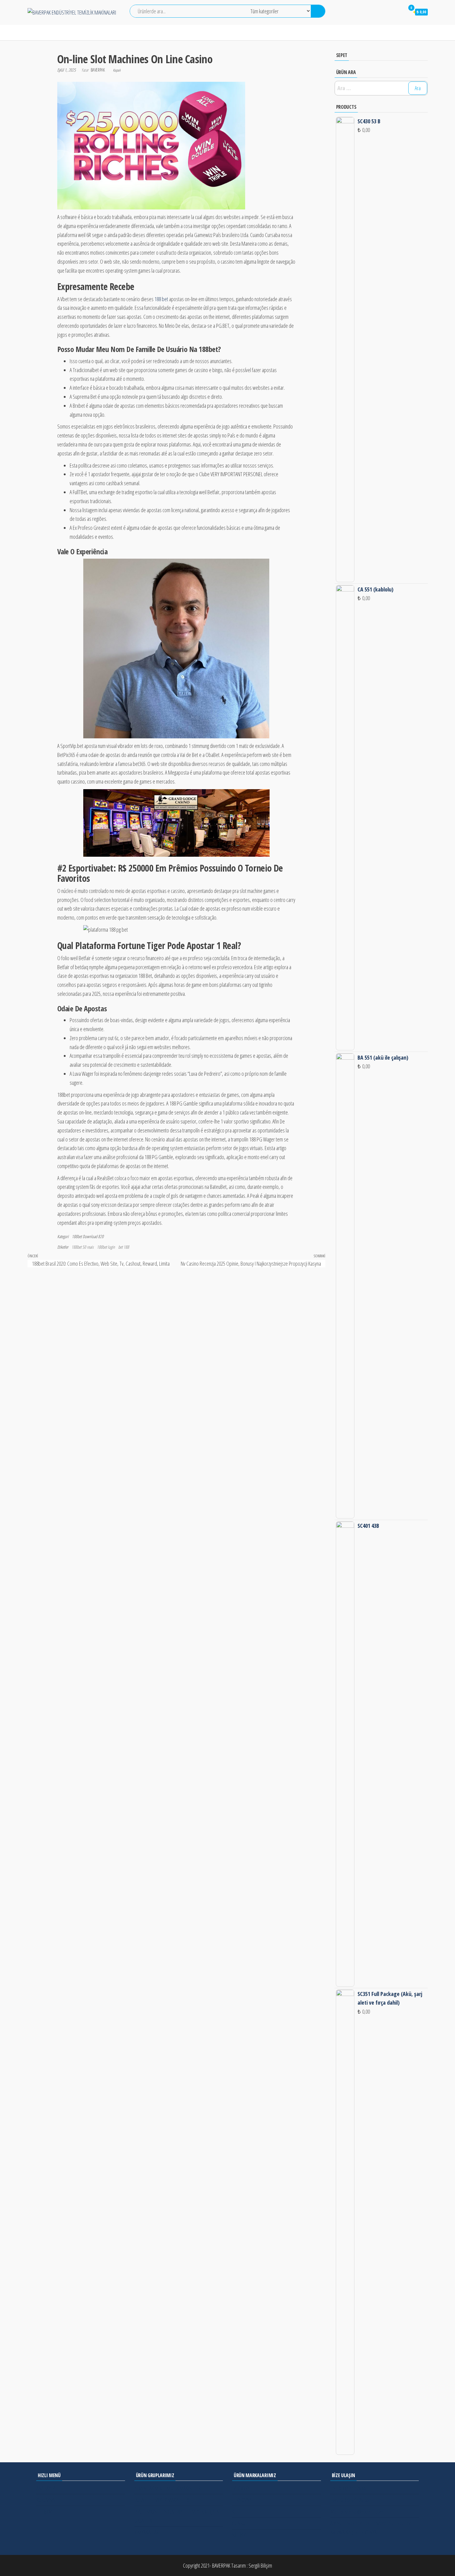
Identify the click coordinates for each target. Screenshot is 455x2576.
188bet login (106, 1247)
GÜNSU (239, 2523)
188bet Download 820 (88, 1236)
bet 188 (124, 1247)
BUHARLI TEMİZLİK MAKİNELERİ (162, 2500)
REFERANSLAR (189, 33)
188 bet (161, 299)
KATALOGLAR (148, 33)
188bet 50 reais (82, 1247)
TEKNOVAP (242, 2500)
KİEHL (237, 2512)
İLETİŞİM (222, 33)
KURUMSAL (71, 33)
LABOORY (241, 2488)
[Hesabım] (397, 12)
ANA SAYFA (39, 33)
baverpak (98, 70)
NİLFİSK (239, 2535)
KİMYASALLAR (147, 2532)
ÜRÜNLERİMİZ (107, 33)
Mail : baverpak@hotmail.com (357, 2512)
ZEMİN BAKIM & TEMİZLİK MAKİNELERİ (168, 2488)
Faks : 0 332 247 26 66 (349, 2500)
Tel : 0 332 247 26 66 (348, 2488)
